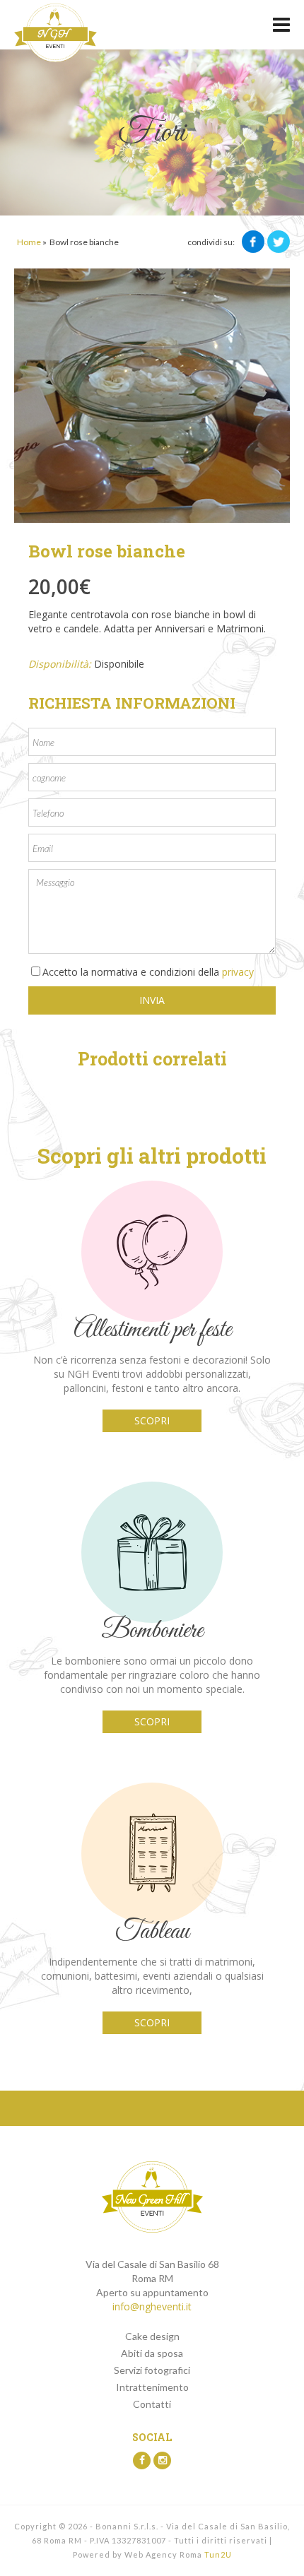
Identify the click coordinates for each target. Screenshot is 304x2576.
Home (29, 242)
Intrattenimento (152, 2387)
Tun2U (218, 2554)
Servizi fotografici (152, 2370)
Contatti (152, 2404)
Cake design (152, 2336)
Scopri (152, 1420)
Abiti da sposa (152, 2353)
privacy (236, 972)
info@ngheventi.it (152, 2306)
